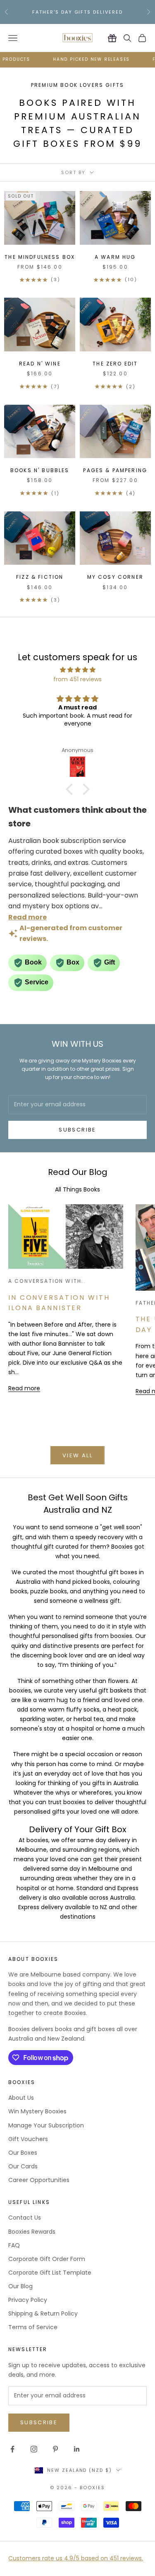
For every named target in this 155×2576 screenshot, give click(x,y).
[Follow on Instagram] (34, 2449)
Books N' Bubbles (40, 470)
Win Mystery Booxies (37, 2111)
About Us (21, 2098)
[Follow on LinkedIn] (77, 2449)
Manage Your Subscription (46, 2125)
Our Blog (20, 2286)
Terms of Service (33, 2327)
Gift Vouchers (28, 2139)
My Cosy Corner (115, 577)
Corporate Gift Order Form (47, 2259)
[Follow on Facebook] (12, 2449)
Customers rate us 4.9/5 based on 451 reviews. (76, 2558)
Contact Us (25, 2218)
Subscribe (77, 1130)
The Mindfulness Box (40, 257)
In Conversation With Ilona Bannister (59, 1303)
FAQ (14, 2245)
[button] (71, 789)
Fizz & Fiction (40, 577)
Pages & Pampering (115, 470)
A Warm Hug (115, 257)
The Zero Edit (115, 364)
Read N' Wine (40, 364)
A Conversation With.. (47, 1281)
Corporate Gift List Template (50, 2273)
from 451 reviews (77, 679)
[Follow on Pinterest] (55, 2449)
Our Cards (23, 2166)
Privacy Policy (28, 2300)
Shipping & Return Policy (43, 2313)
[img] (77, 670)
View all (77, 1455)
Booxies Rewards (32, 2232)
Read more (24, 1388)
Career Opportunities (39, 2180)
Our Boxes (23, 2153)
